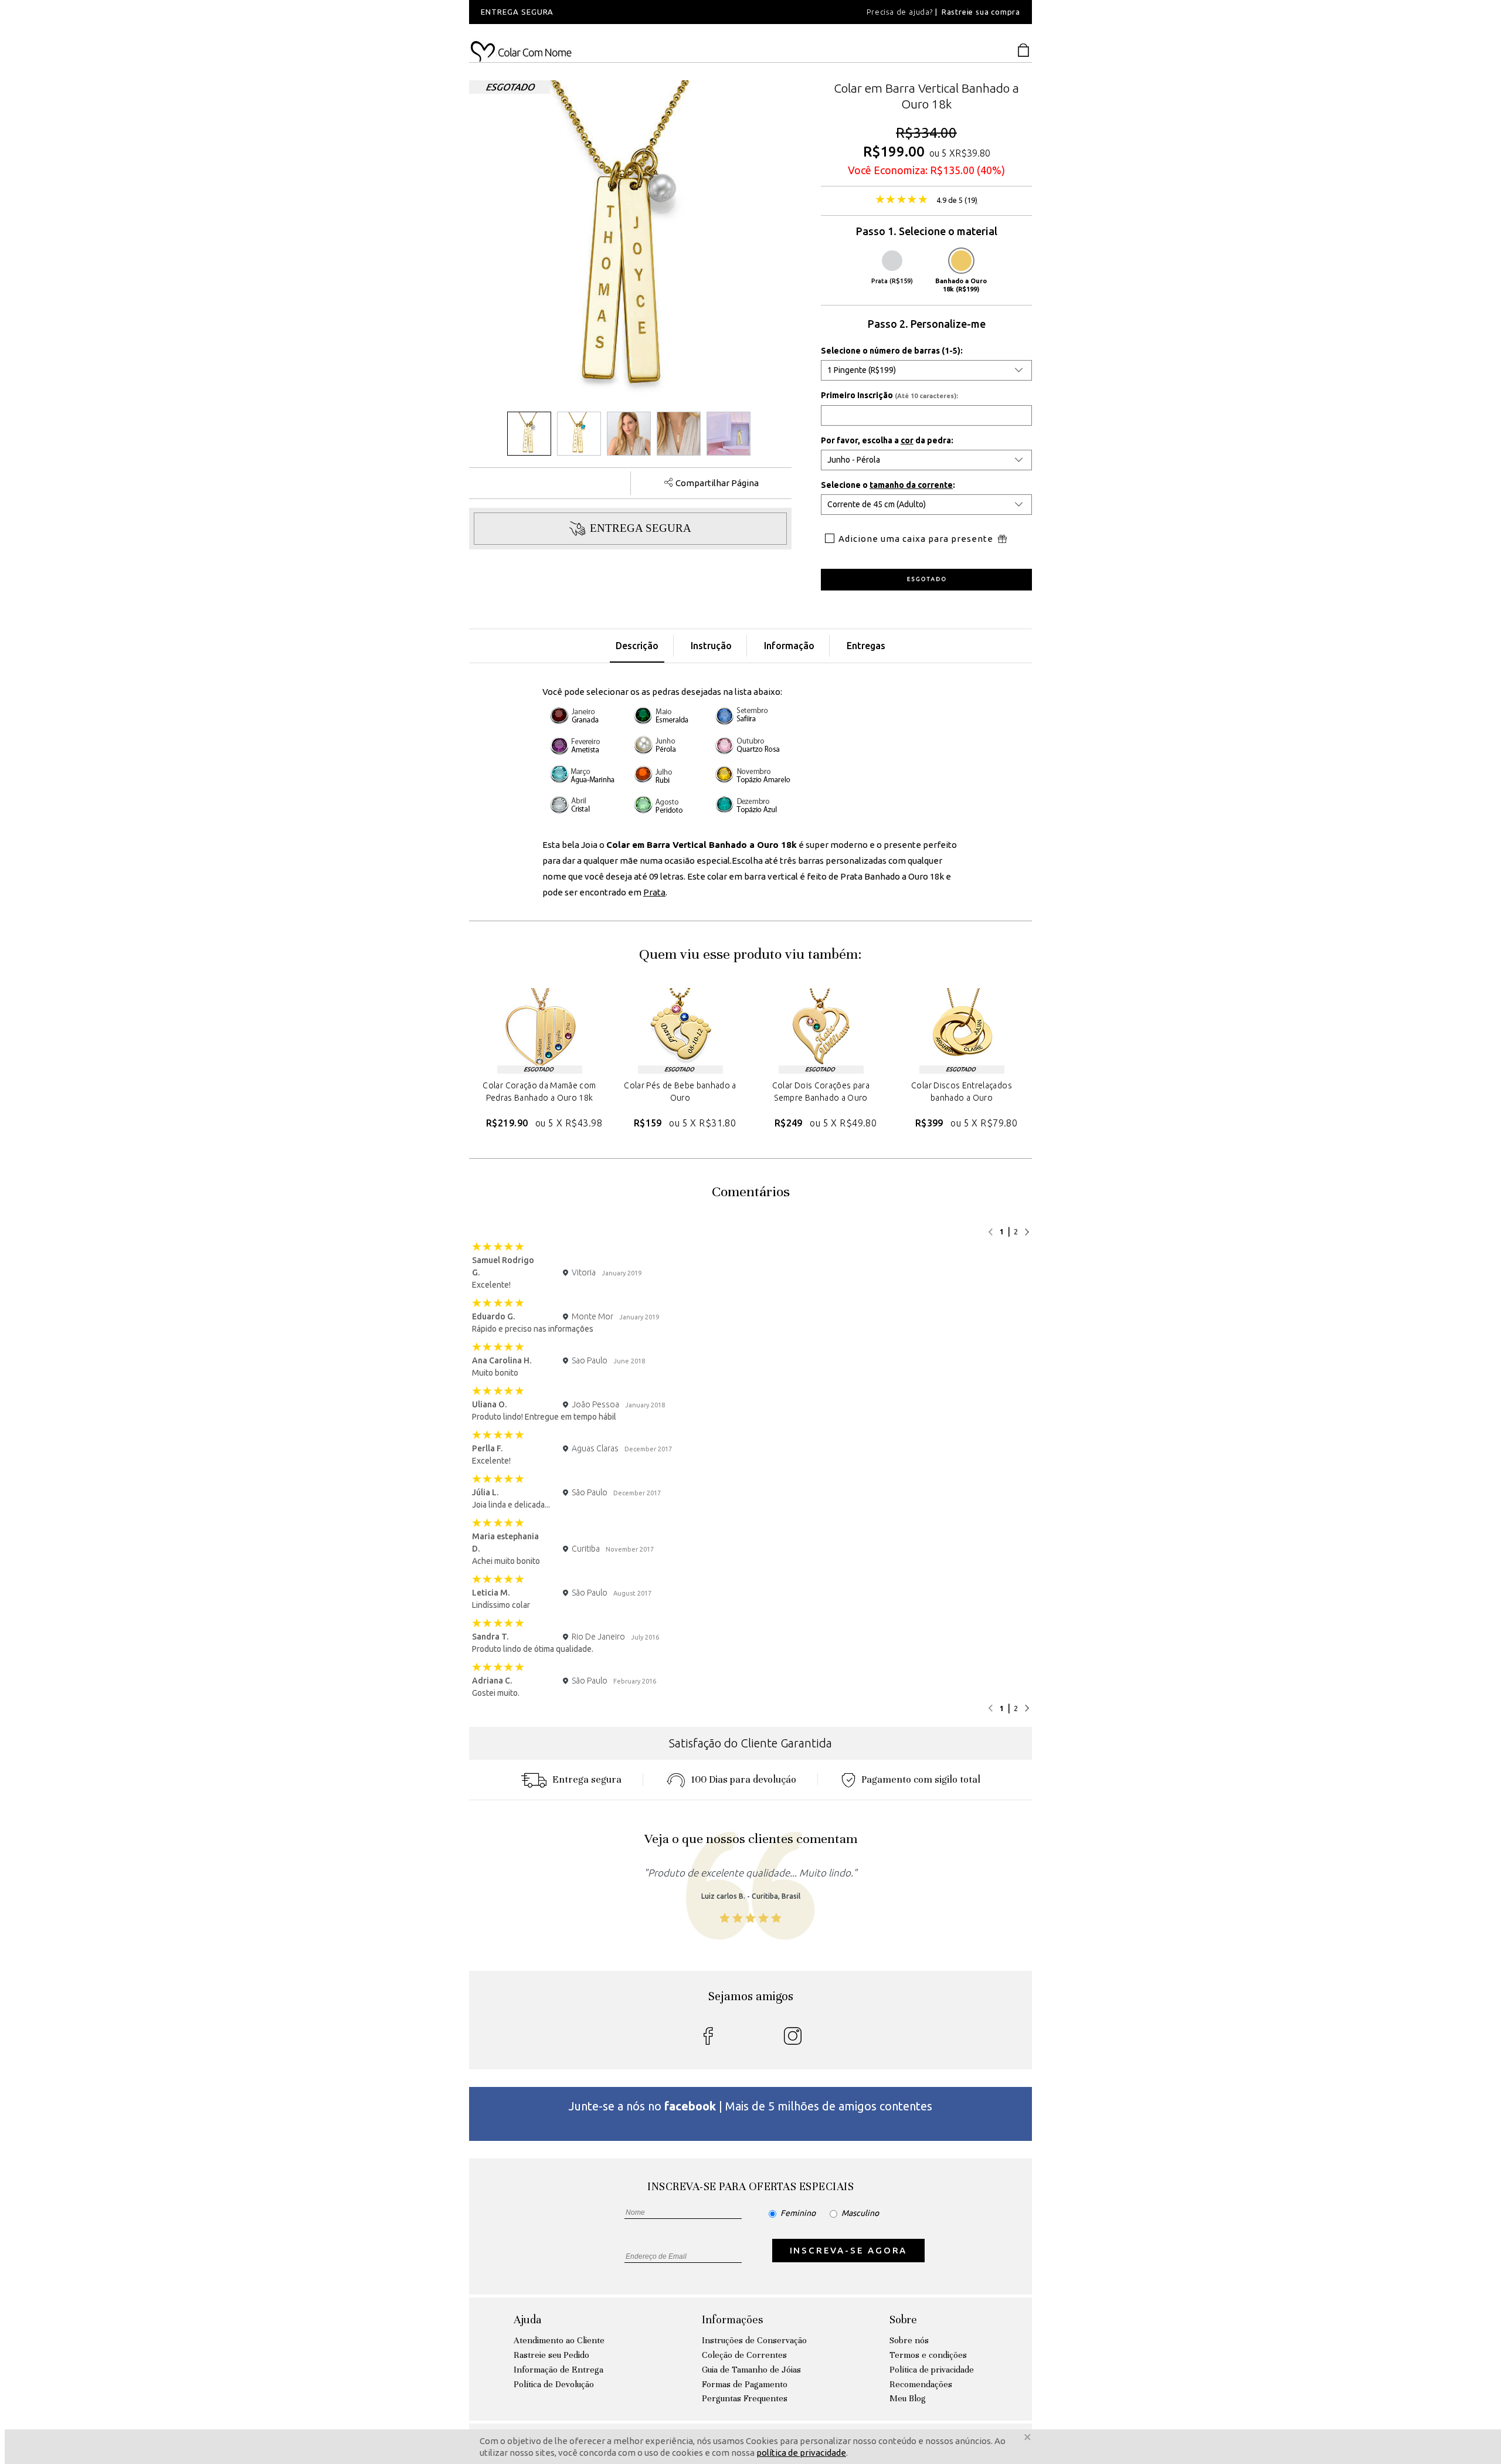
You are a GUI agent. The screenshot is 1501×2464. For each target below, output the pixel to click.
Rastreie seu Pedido (551, 2355)
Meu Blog (908, 2398)
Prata (654, 892)
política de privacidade (801, 2453)
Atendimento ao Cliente (559, 2340)
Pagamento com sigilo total (921, 1779)
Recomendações (921, 2384)
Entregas (866, 646)
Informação (789, 646)
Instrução (711, 646)
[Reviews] (901, 201)
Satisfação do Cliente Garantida (750, 1743)
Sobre (903, 2319)
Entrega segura (587, 1779)
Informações (732, 2319)
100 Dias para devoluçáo (743, 1779)
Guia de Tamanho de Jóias (751, 2370)
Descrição (637, 646)
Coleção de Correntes (744, 2355)
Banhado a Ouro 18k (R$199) (961, 285)
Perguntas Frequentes (745, 2398)
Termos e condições (928, 2355)
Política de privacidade (932, 2370)
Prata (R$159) (892, 281)
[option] (627, 12)
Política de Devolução (554, 2384)
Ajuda (527, 2319)
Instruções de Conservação (754, 2340)
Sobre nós (909, 2340)
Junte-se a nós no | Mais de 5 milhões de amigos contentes (750, 2106)
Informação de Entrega (558, 2370)
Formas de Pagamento (745, 2384)
